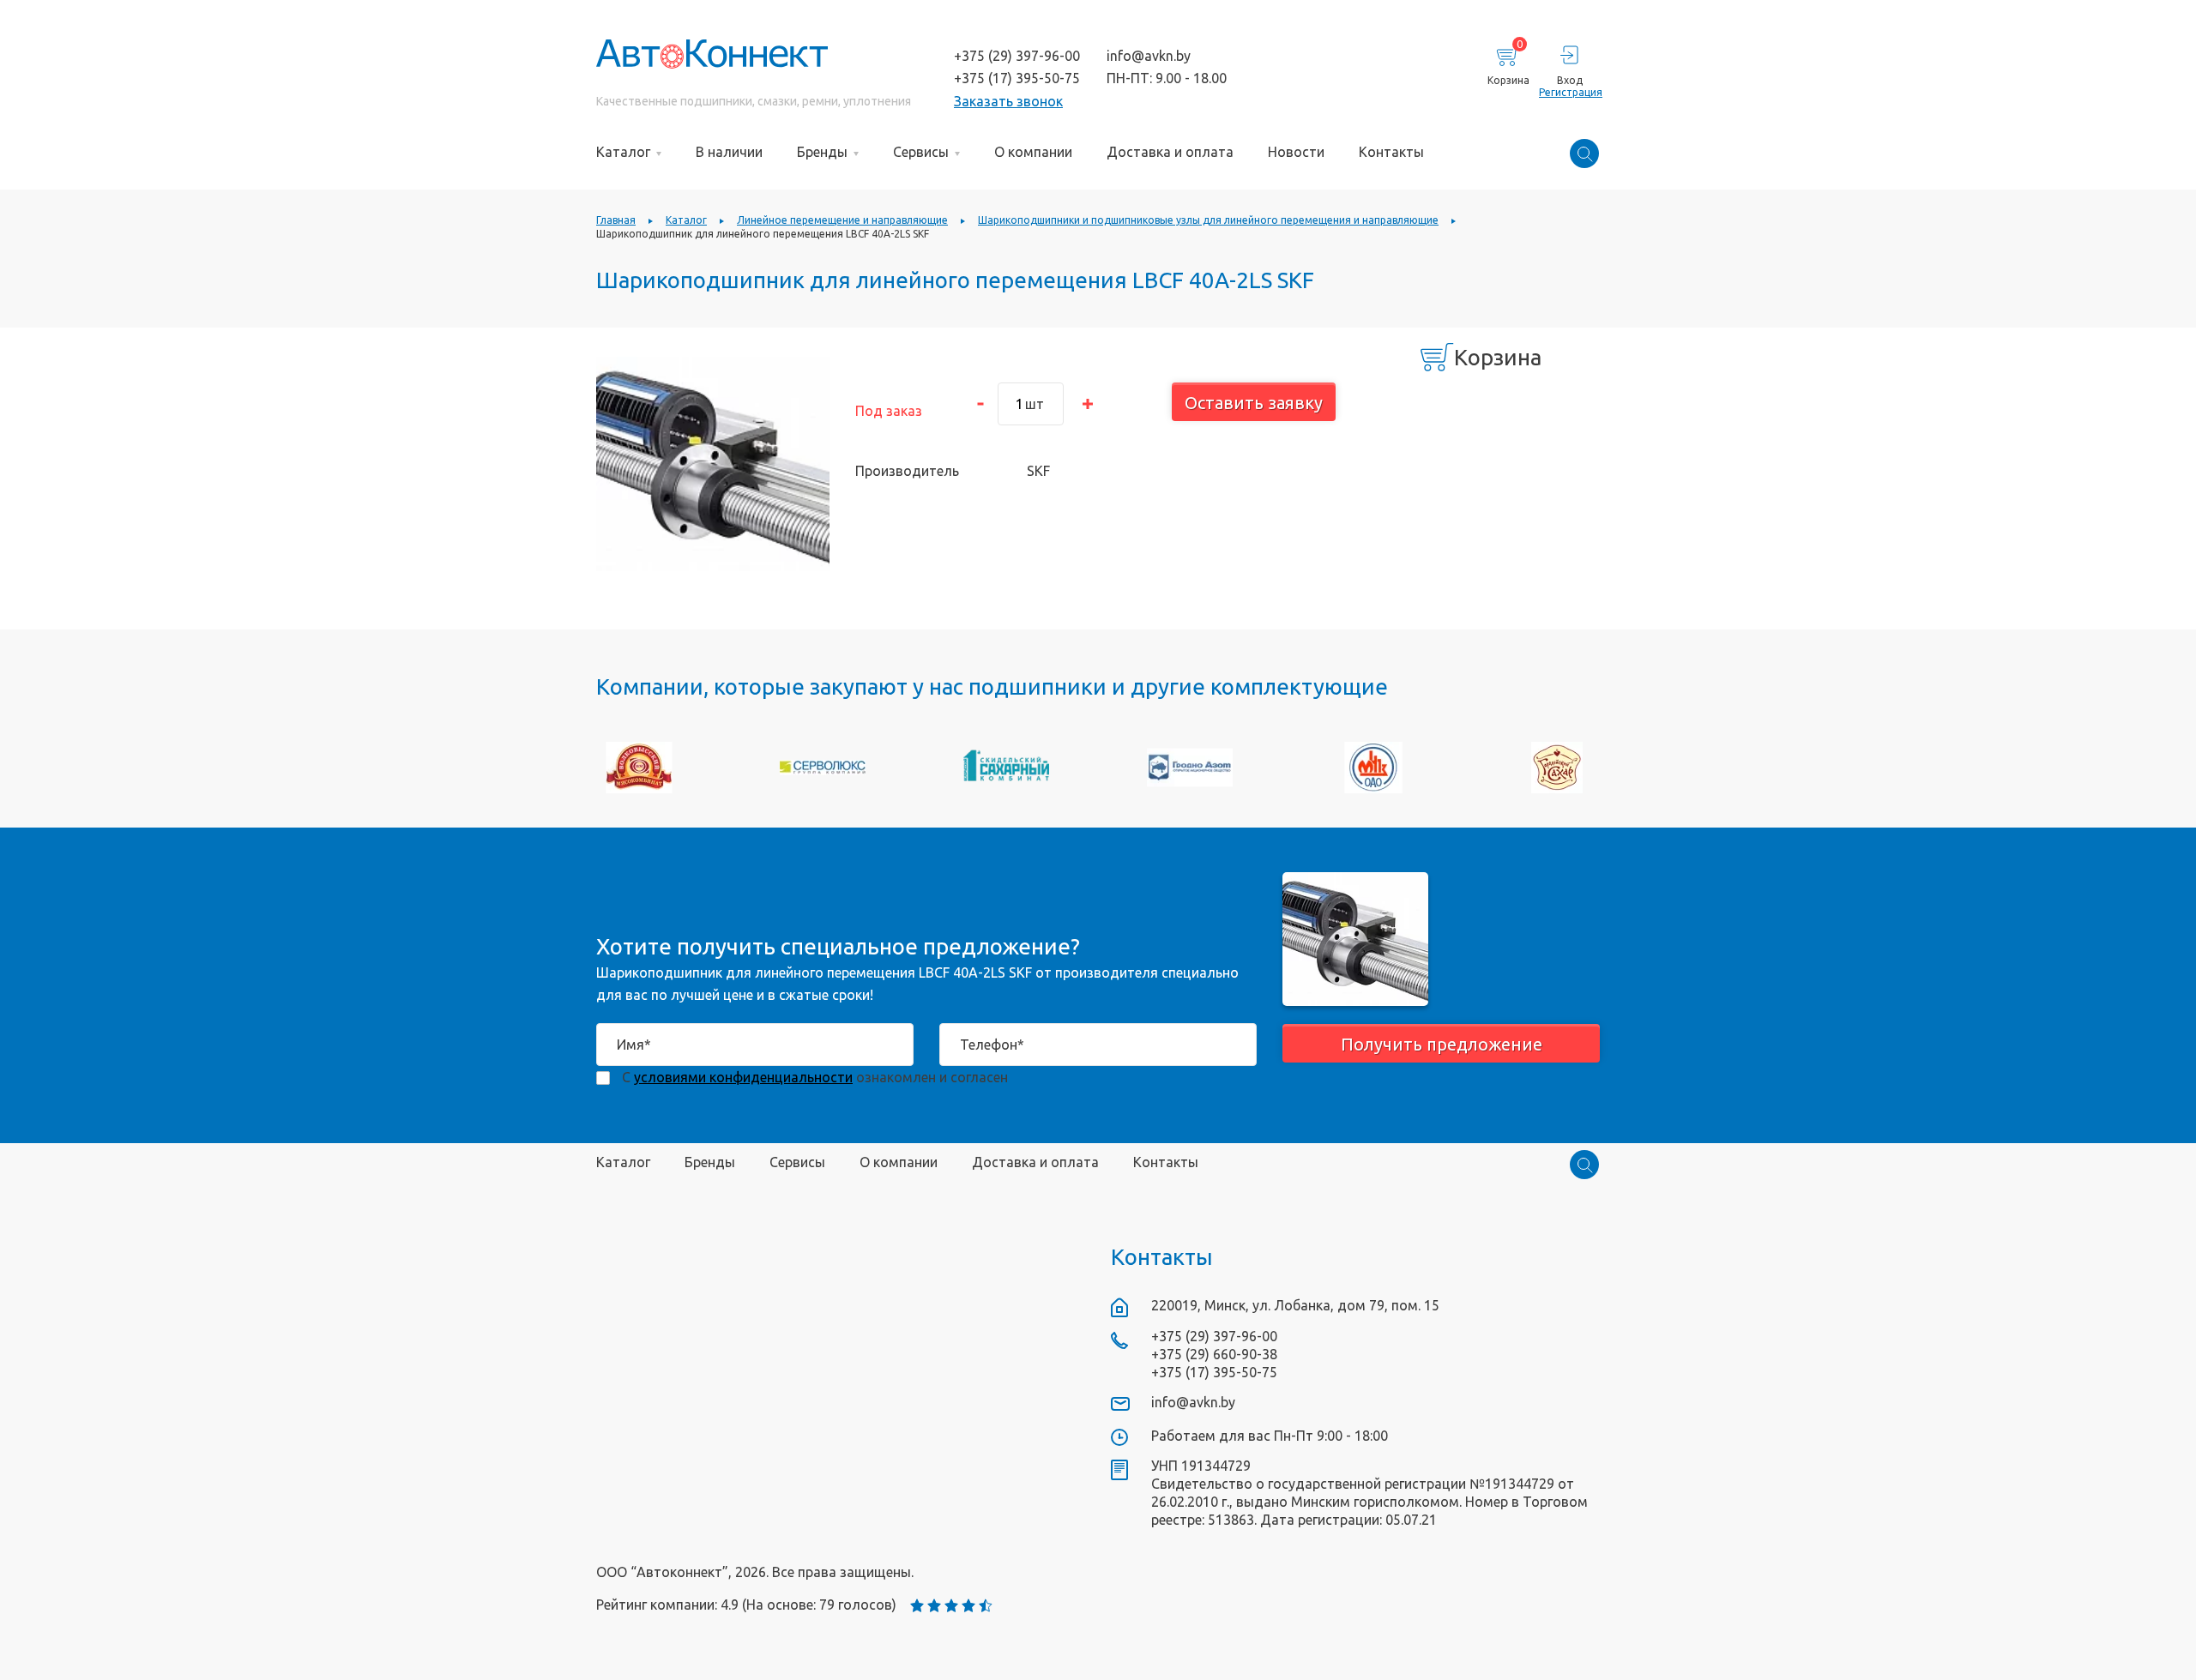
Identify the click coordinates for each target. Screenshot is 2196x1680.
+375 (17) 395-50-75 (1017, 78)
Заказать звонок (1008, 101)
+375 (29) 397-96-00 (1017, 56)
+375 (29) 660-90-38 (1214, 1354)
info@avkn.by (1149, 56)
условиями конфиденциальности (743, 1077)
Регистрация (1569, 92)
